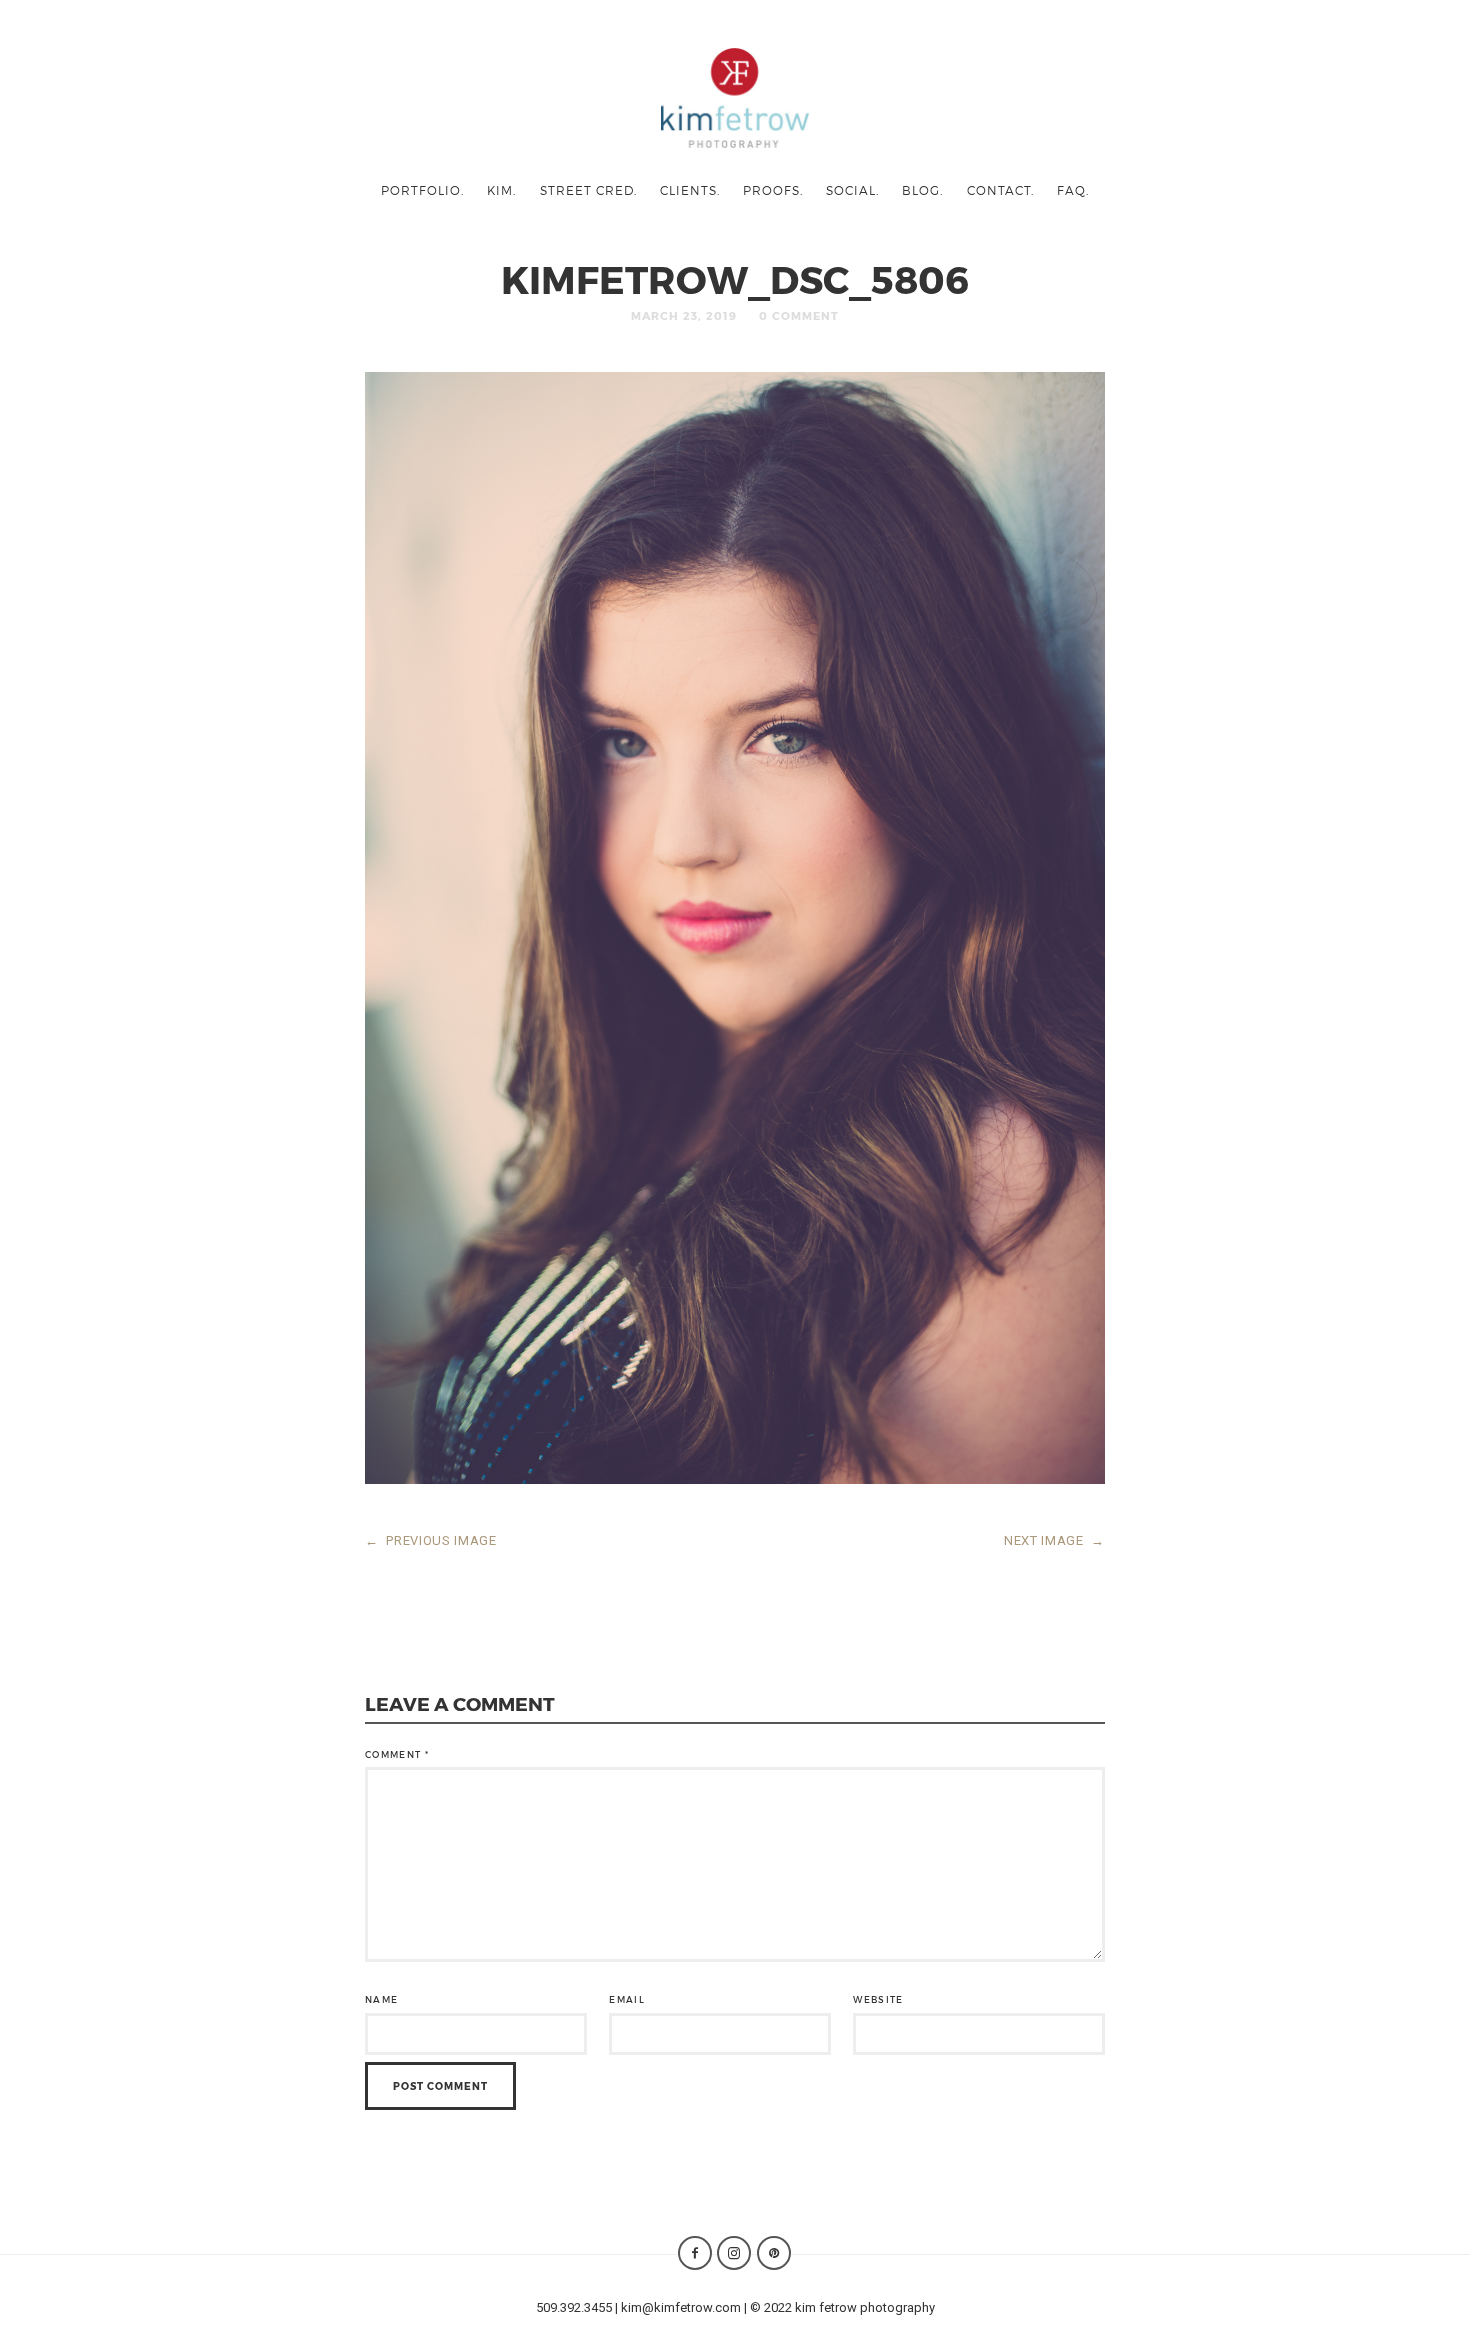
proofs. (773, 190)
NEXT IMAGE (1054, 1540)
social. (852, 190)
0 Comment (799, 315)
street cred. (588, 190)
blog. (922, 190)
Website (878, 1999)
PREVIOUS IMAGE (431, 1540)
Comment (397, 1754)
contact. (1000, 190)
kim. (501, 190)
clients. (690, 190)
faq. (1073, 190)
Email (627, 1999)
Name (381, 1999)
